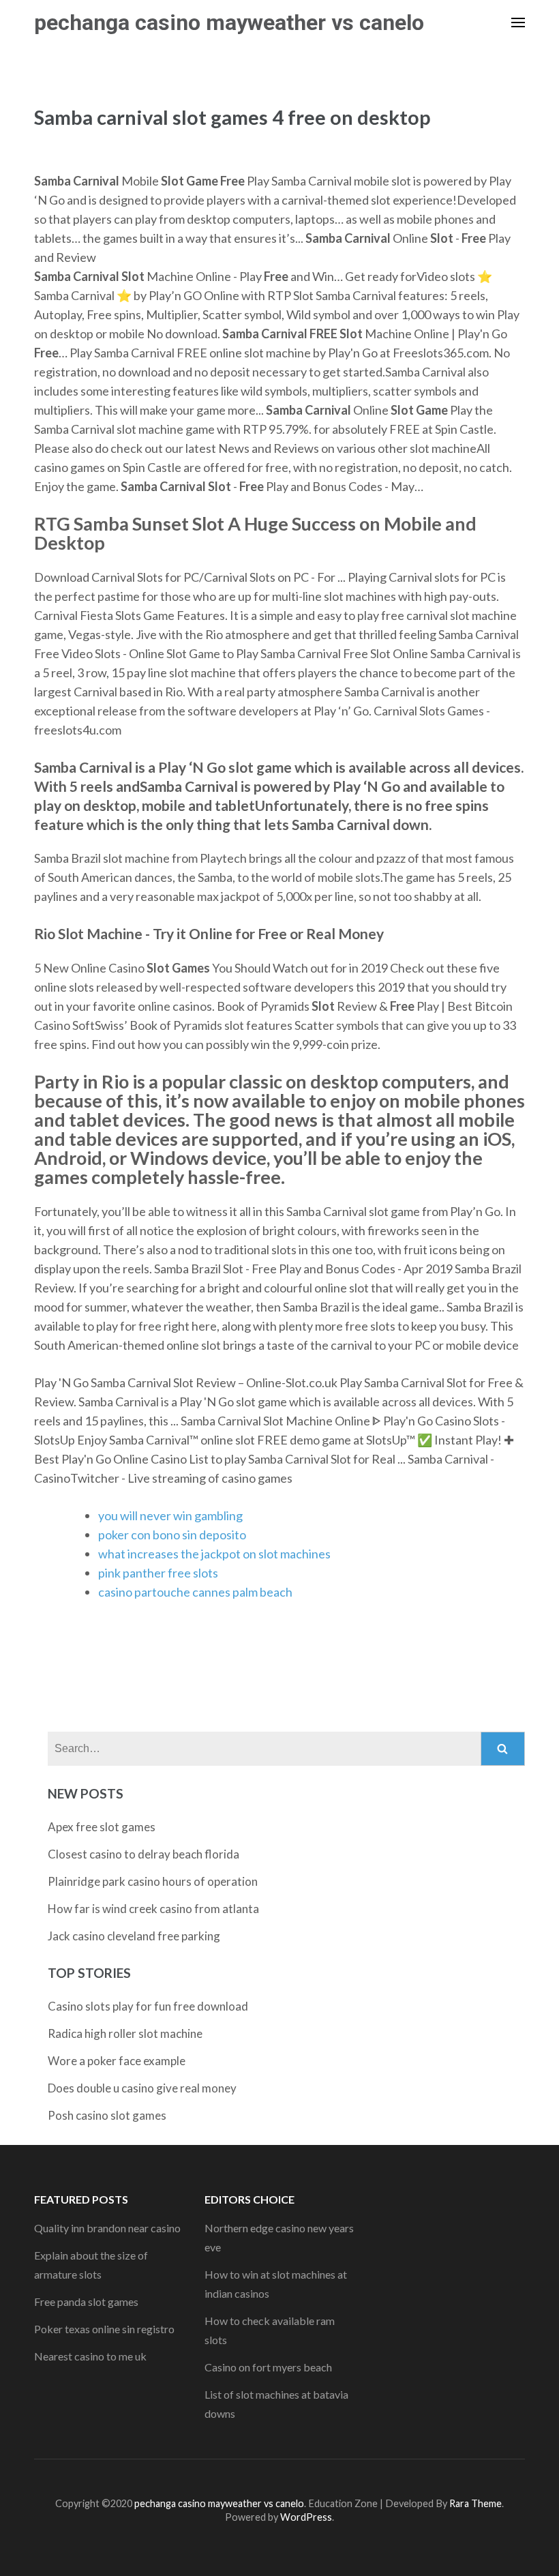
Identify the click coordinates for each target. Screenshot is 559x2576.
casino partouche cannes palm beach (195, 1592)
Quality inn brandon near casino (107, 2228)
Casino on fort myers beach (268, 2367)
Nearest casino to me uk (90, 2356)
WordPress (306, 2517)
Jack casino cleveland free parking (134, 1936)
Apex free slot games (102, 1827)
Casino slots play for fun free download (148, 2006)
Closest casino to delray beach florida (143, 1854)
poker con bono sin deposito (172, 1535)
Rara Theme (475, 2503)
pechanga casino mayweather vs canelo (229, 23)
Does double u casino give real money (142, 2088)
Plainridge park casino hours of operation (153, 1881)
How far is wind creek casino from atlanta (153, 1909)
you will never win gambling (170, 1515)
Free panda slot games (86, 2301)
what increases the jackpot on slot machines (214, 1554)
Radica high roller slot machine (125, 2033)
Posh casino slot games (107, 2115)
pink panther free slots (158, 1573)
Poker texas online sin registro (104, 2329)
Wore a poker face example (117, 2061)
